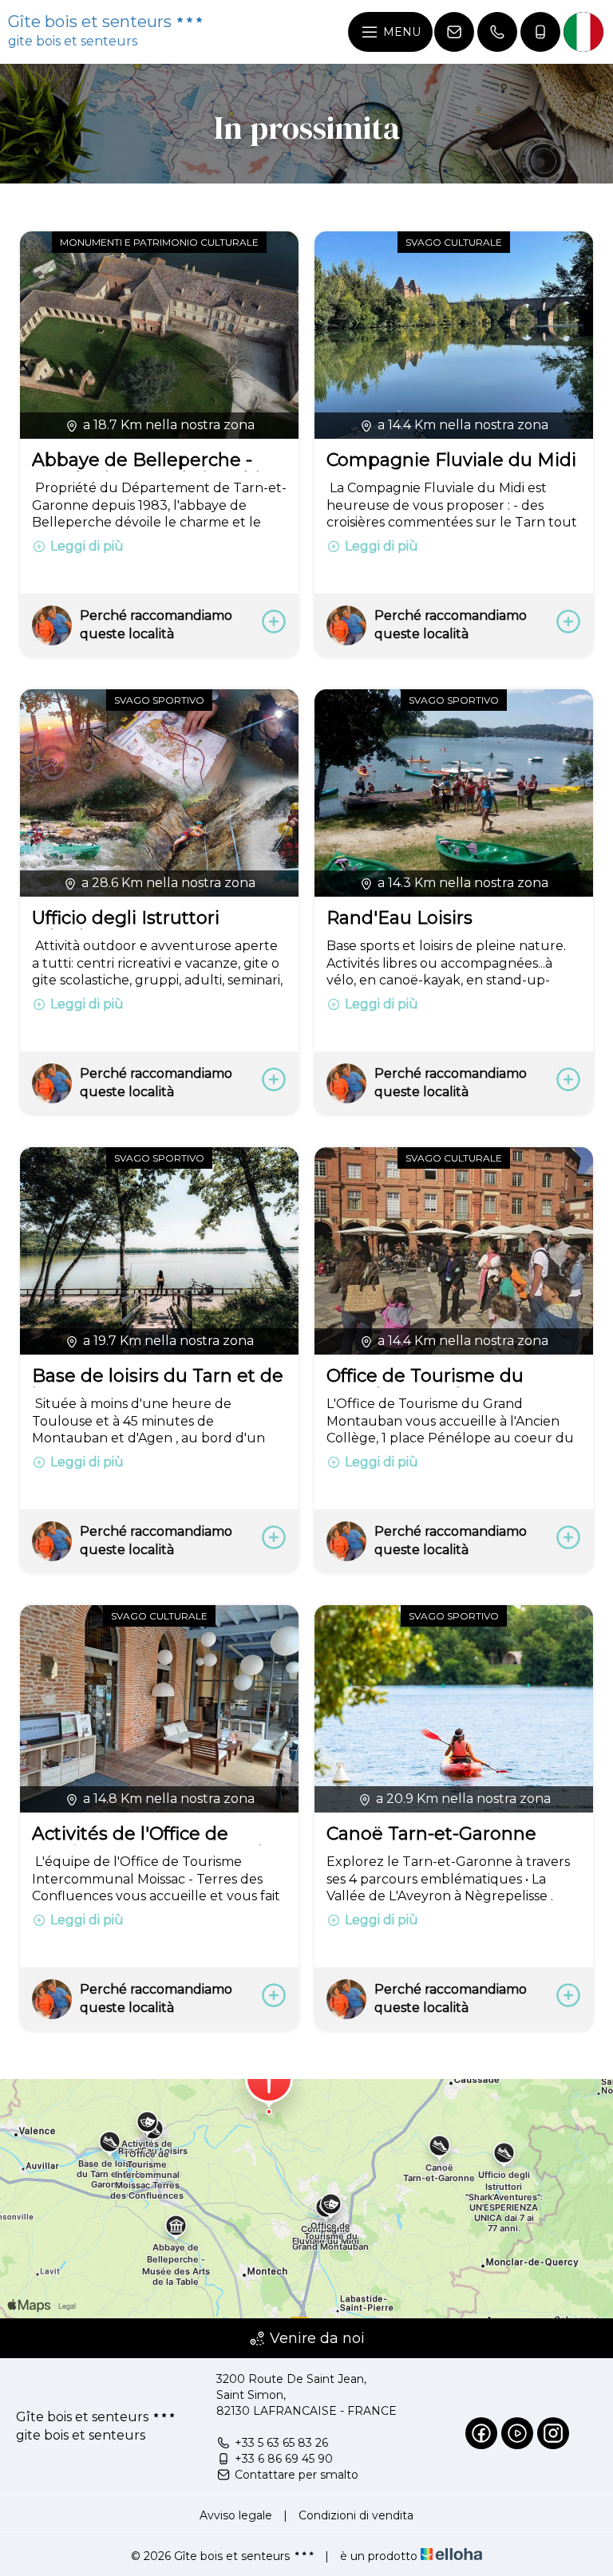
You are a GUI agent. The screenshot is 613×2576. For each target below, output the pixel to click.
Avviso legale (236, 2515)
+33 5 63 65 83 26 (281, 2443)
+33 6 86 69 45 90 (284, 2459)
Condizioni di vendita (356, 2515)
